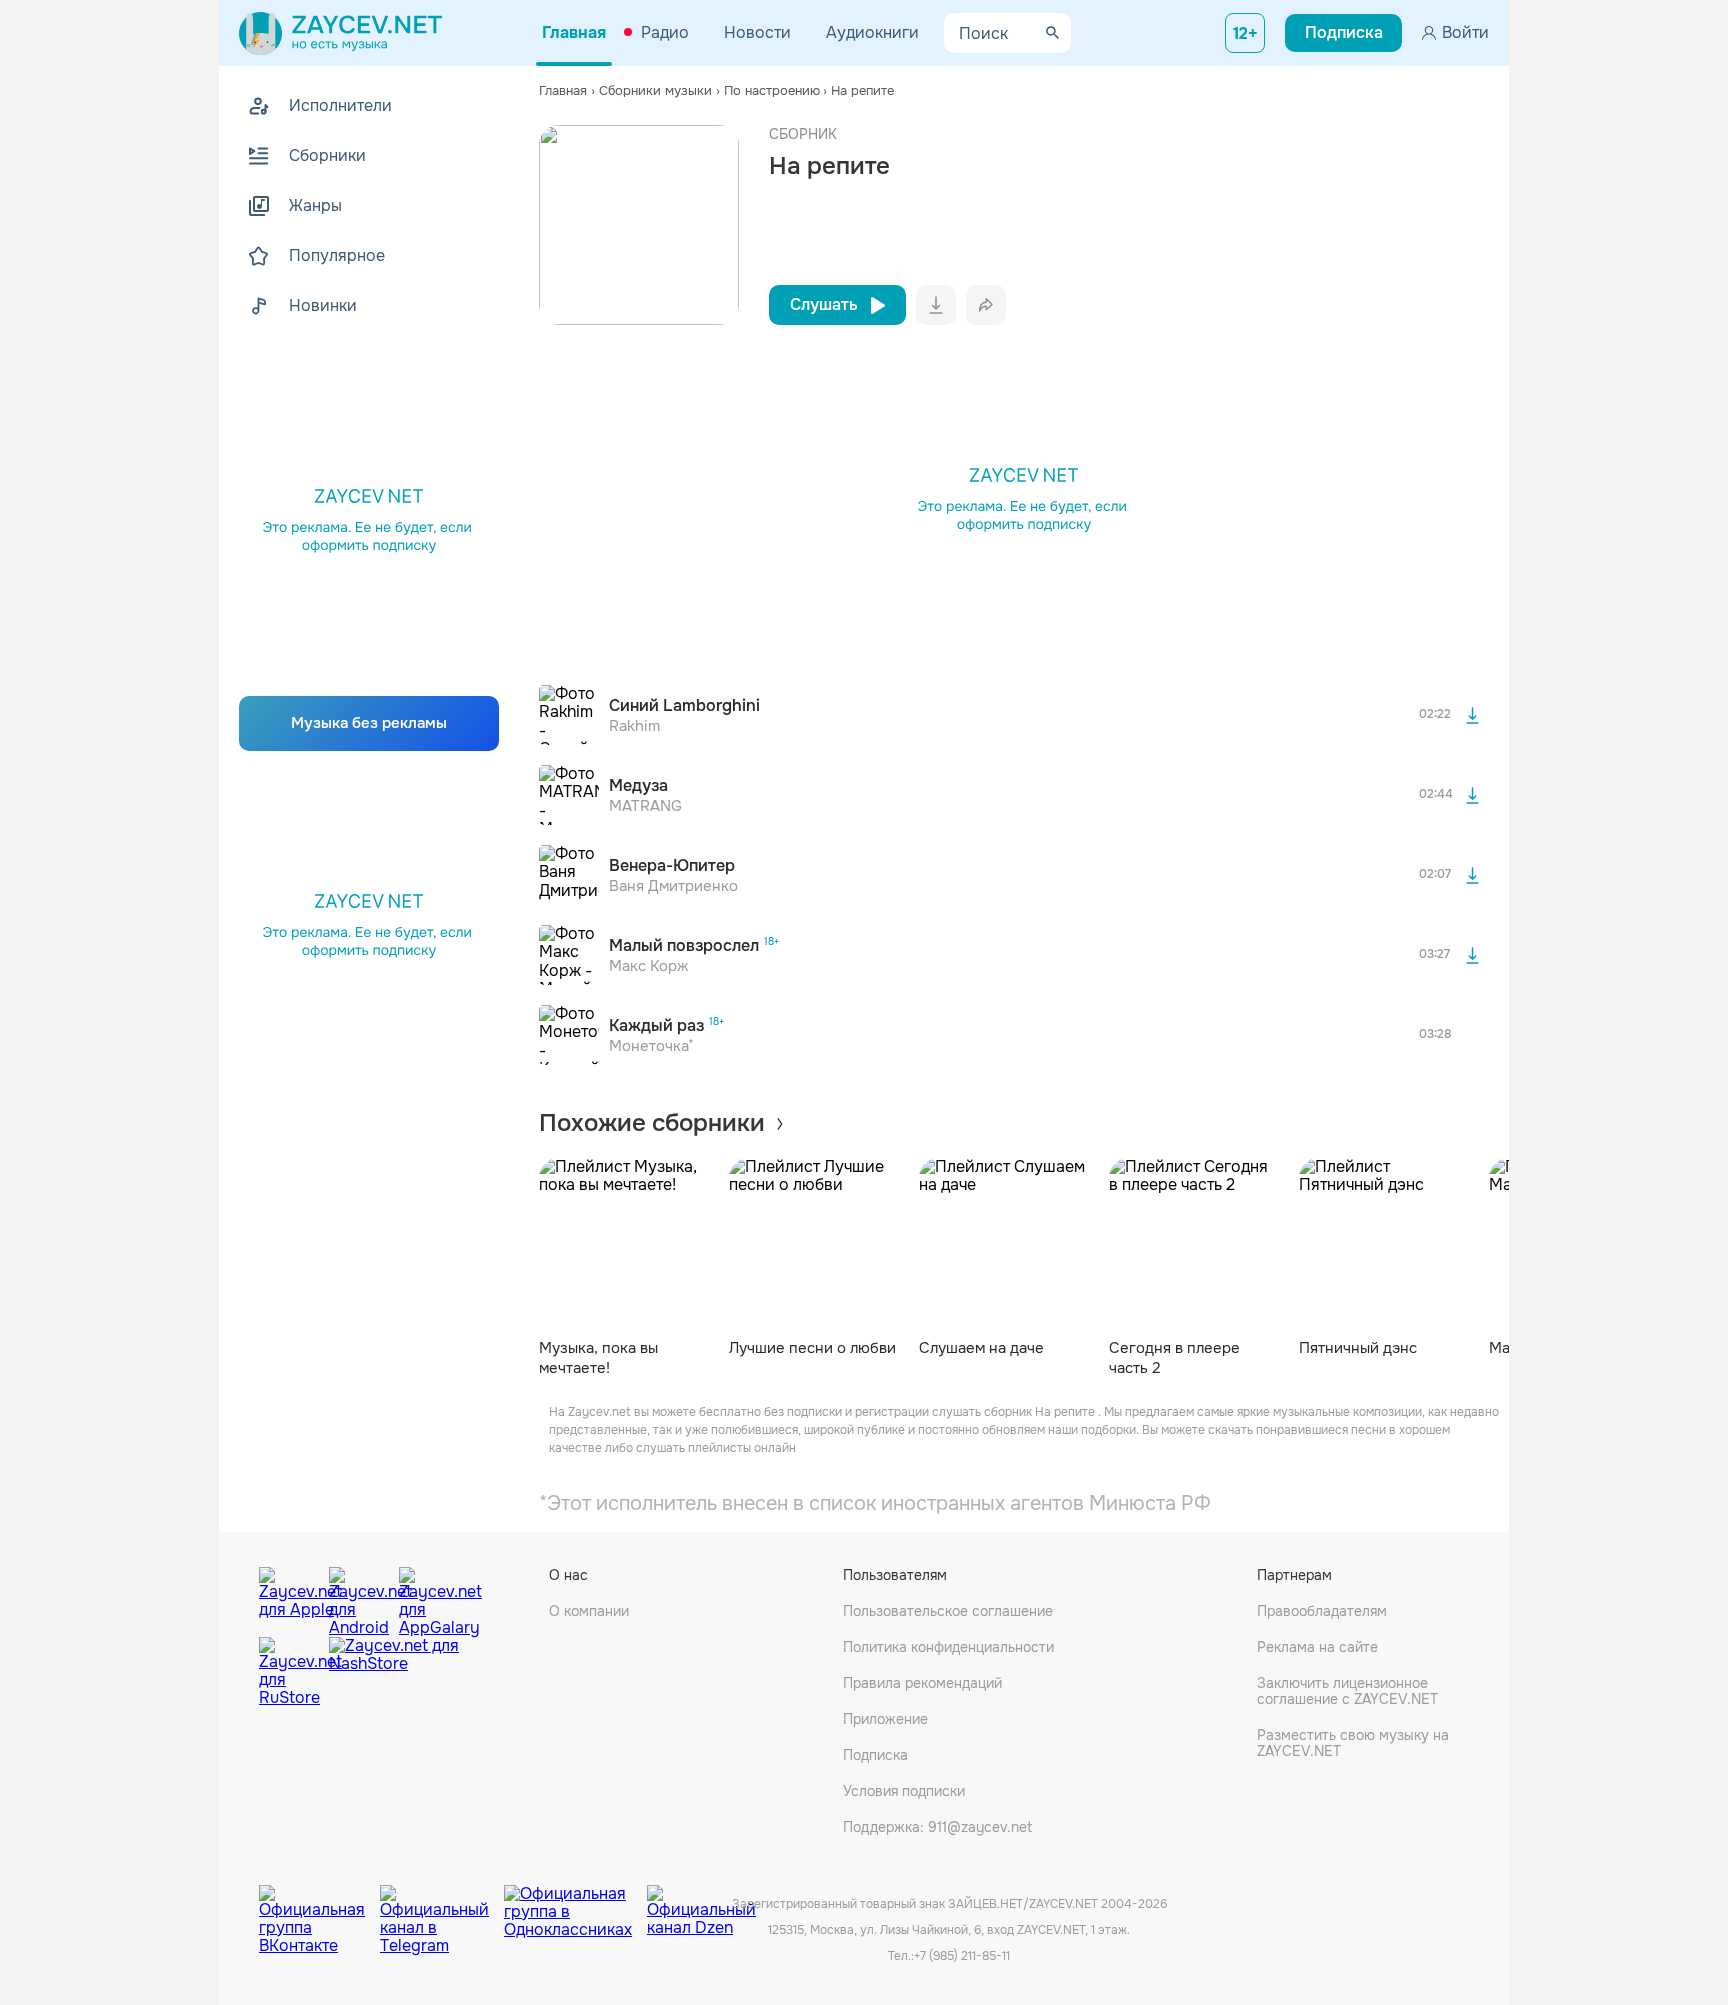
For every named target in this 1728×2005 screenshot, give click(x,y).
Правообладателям (1322, 1611)
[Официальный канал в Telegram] (442, 1905)
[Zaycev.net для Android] (359, 1597)
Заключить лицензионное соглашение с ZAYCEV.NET (1347, 1691)
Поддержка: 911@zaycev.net (937, 1827)
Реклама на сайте (1317, 1647)
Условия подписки (904, 1791)
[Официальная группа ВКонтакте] (319, 1905)
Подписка (875, 1755)
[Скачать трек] (1472, 715)
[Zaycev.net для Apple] (289, 1597)
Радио (665, 32)
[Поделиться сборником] (986, 305)
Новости (757, 32)
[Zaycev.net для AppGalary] (429, 1597)
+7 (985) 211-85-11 (962, 1956)
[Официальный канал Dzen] (701, 1905)
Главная (574, 32)
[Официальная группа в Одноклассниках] (575, 1905)
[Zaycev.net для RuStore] (289, 1672)
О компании (589, 1611)
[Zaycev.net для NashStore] (394, 1672)
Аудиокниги (872, 32)
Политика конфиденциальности (948, 1647)
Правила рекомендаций (922, 1683)
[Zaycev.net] (340, 33)
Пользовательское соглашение (948, 1611)
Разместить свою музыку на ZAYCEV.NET (1353, 1743)
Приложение (885, 1719)
